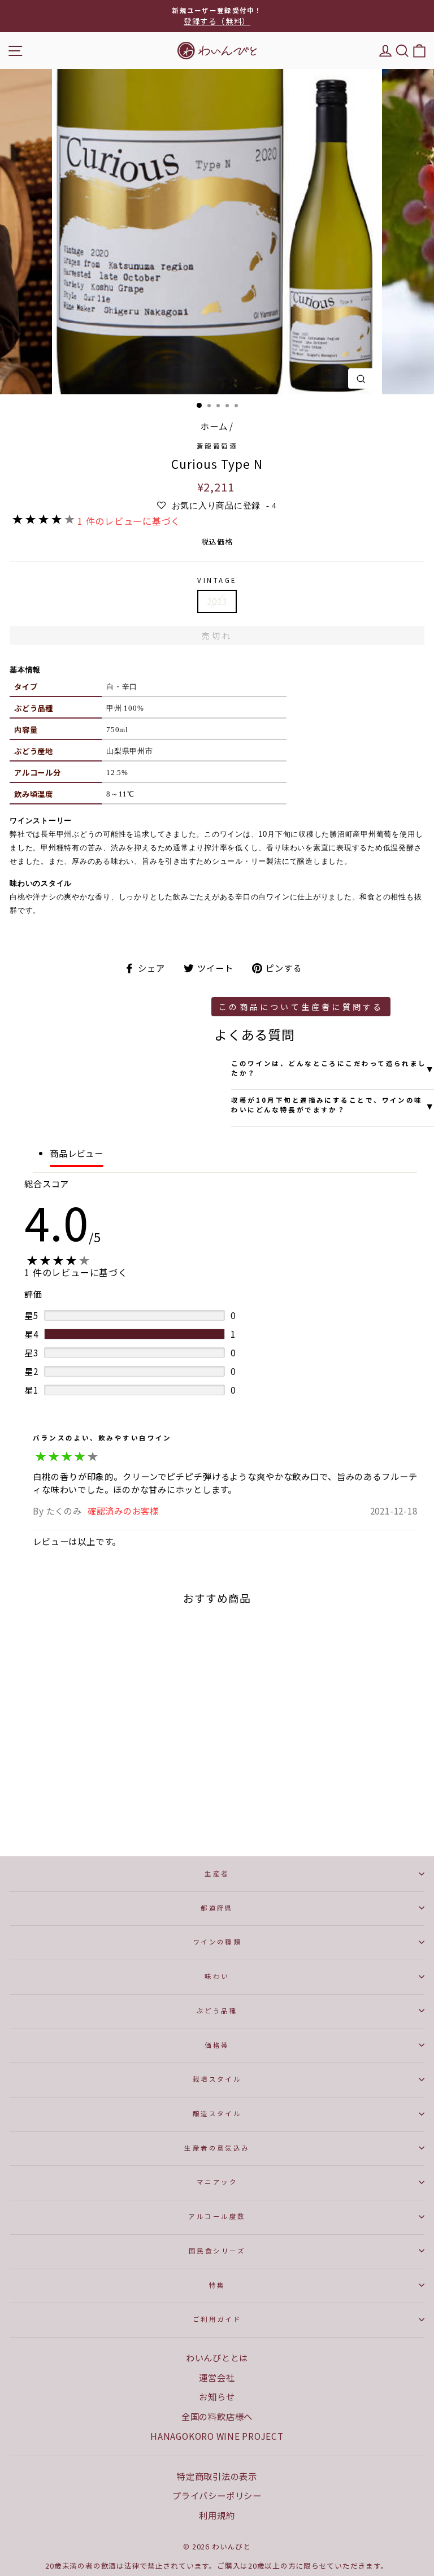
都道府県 (217, 1908)
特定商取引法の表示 (217, 2476)
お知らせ (217, 2396)
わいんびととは (217, 2357)
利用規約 (217, 2515)
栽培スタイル (217, 2079)
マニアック (217, 2182)
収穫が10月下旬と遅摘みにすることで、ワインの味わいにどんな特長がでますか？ (333, 1105)
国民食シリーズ (217, 2251)
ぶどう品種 (217, 2011)
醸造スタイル (217, 2113)
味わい (217, 1976)
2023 (217, 601)
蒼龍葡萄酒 (217, 446)
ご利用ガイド (217, 2319)
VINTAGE (217, 580)
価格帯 (217, 2045)
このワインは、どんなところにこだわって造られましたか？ (333, 1068)
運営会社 (217, 2377)
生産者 (217, 1873)
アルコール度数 (217, 2216)
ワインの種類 (217, 1942)
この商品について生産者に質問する (301, 1007)
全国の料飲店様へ (217, 2416)
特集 (217, 2285)
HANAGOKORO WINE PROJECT (217, 2436)
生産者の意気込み (217, 2148)
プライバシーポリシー (217, 2495)
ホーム (214, 426)
